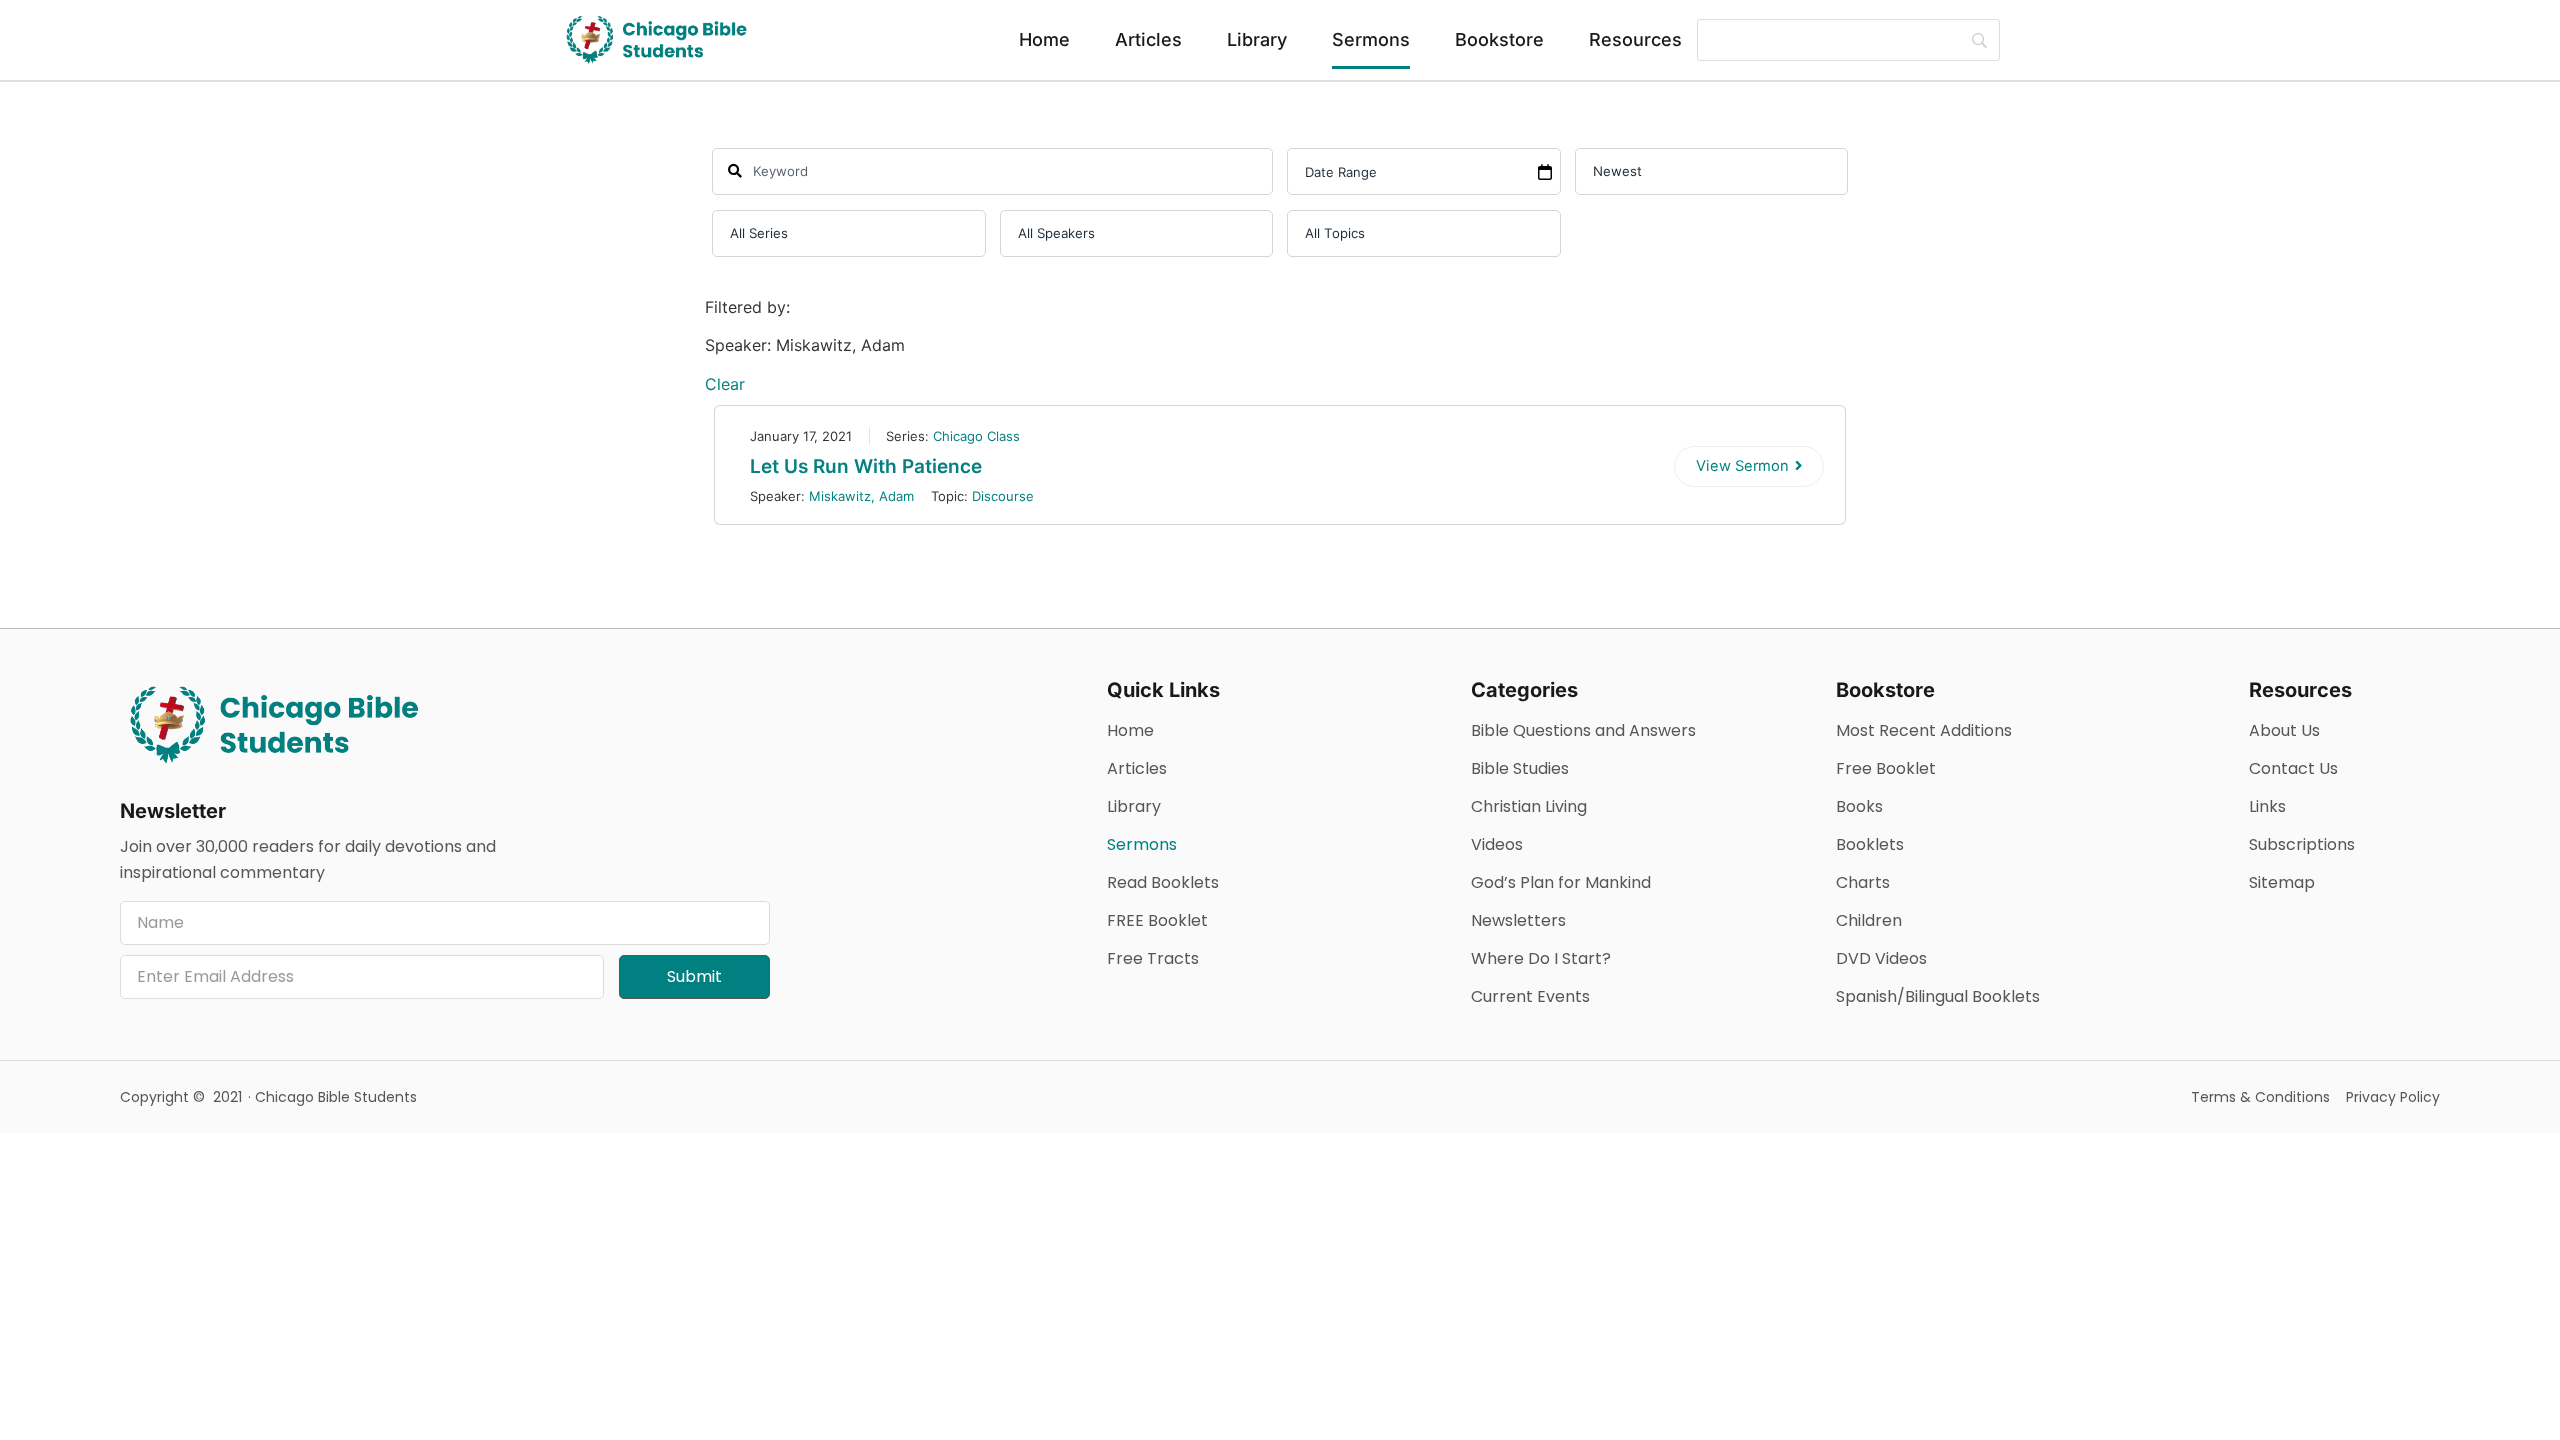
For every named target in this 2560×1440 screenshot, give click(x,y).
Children (1869, 920)
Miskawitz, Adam (861, 496)
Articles (1148, 39)
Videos (1497, 844)
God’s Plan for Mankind (1561, 882)
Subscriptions (2302, 844)
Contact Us (2293, 768)
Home (1044, 39)
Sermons (1371, 39)
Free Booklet (1886, 768)
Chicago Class (976, 436)
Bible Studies (1520, 768)
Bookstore (1499, 39)
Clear (725, 384)
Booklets (1870, 844)
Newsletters (1518, 920)
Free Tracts (1153, 958)
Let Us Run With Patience (866, 466)
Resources (1635, 39)
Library (1257, 39)
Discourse (1003, 496)
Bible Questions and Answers (1583, 730)
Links (2267, 806)
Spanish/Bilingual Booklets (1938, 996)
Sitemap (2282, 882)
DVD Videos (1881, 958)
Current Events (1530, 996)
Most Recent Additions (1924, 730)
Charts (1863, 882)
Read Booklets (1163, 882)
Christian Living (1529, 806)
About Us (2284, 730)
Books (1859, 806)
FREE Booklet (1157, 920)
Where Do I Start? (1541, 958)
